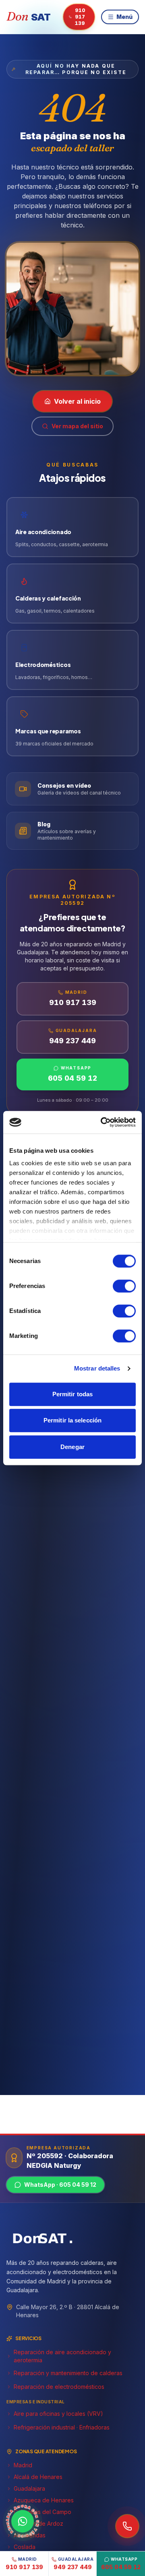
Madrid (23, 2465)
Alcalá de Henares (38, 2477)
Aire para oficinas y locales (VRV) (58, 2414)
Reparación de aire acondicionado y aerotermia (62, 2356)
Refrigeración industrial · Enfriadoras (62, 2427)
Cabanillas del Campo (42, 2512)
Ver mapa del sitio (77, 426)
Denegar (72, 1447)
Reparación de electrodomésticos (59, 2387)
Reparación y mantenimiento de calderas (68, 2373)
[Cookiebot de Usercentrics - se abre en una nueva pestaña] (102, 1122)
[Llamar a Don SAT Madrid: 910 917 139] (127, 2526)
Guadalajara (29, 2488)
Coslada (25, 2547)
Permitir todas (72, 1394)
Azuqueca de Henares (44, 2500)
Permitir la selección (72, 1420)
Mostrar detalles (97, 1368)
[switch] (124, 1286)
